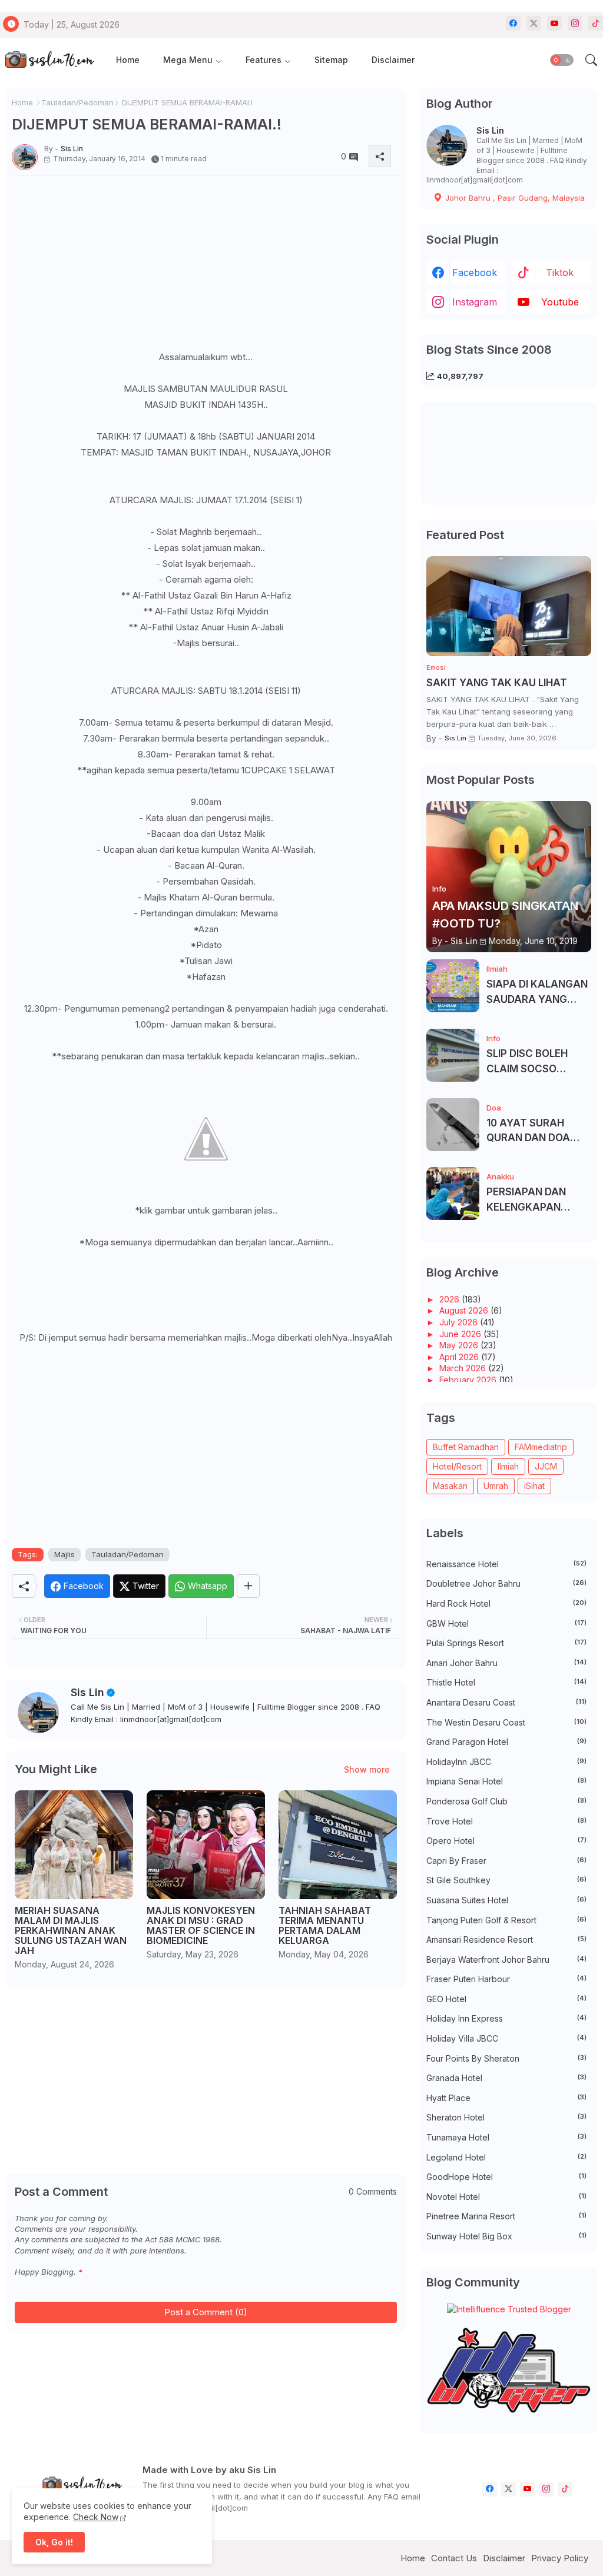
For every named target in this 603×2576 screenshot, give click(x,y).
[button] (562, 60)
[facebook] (513, 23)
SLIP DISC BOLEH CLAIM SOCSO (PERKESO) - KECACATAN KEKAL (536, 1062)
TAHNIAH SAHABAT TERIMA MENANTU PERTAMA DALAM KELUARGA (325, 1926)
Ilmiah (508, 1466)
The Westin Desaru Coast (506, 1722)
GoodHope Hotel (506, 2177)
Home (128, 60)
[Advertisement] (206, 267)
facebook (475, 272)
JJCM (546, 1466)
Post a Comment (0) (206, 2312)
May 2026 (460, 1345)
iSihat (534, 1486)
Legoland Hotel (506, 2157)
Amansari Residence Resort (506, 1940)
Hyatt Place (506, 2098)
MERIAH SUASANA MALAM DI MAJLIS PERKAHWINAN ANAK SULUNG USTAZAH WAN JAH (71, 1931)
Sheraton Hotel (506, 2117)
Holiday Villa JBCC (506, 2038)
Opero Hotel (506, 1841)
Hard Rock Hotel (506, 1603)
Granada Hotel (506, 2078)
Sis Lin (87, 1692)
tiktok (560, 272)
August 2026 (465, 1310)
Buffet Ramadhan (466, 1447)
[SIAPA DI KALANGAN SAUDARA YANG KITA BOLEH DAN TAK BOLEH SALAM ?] (453, 986)
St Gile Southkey (506, 1880)
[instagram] (575, 23)
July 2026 (460, 1322)
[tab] (128, 60)
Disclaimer (393, 60)
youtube (560, 302)
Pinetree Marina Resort (506, 2216)
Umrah (496, 1486)
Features (264, 60)
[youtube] (554, 23)
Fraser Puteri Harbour (506, 1979)
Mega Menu (188, 60)
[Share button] (248, 1586)
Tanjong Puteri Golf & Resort (506, 1920)
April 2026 (460, 1357)
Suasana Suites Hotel (506, 1900)
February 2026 (469, 1380)
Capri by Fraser (506, 1861)
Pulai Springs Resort (506, 1643)
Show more (367, 1769)
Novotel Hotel (506, 2197)
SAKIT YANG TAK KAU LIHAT (497, 683)
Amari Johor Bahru (506, 1663)
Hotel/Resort (457, 1466)
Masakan (450, 1486)
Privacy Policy (560, 2558)
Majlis (64, 1554)
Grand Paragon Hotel (506, 1742)
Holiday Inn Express (506, 2018)
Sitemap (331, 60)
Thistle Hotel (506, 1682)
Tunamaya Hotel (506, 2137)
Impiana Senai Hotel (506, 1781)
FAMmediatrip (541, 1447)
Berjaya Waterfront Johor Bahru (506, 1960)
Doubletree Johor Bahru (506, 1583)
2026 (450, 1299)
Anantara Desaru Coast (506, 1702)
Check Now (96, 2517)
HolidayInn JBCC (506, 1762)
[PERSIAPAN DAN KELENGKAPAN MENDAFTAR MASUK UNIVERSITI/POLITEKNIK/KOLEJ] (453, 1194)
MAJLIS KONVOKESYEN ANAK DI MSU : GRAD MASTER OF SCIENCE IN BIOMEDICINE (201, 1926)
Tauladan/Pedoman (77, 102)
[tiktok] (596, 23)
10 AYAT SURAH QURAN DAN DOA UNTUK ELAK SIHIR (532, 1131)
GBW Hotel (506, 1623)
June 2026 (461, 1334)
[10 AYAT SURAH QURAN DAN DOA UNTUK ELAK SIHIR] (453, 1125)
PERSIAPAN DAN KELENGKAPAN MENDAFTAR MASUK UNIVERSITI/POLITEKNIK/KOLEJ (537, 1200)
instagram (475, 302)
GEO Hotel (506, 1999)
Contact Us (454, 2558)
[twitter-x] (534, 23)
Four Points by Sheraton (506, 2058)
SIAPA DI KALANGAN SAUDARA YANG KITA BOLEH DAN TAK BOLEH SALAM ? (538, 993)
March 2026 (464, 1368)
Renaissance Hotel (506, 1564)
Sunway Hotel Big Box (506, 2236)
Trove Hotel (506, 1821)
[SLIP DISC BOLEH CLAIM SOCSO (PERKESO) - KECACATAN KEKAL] (453, 1055)
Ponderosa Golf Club (506, 1801)
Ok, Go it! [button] (54, 2542)
